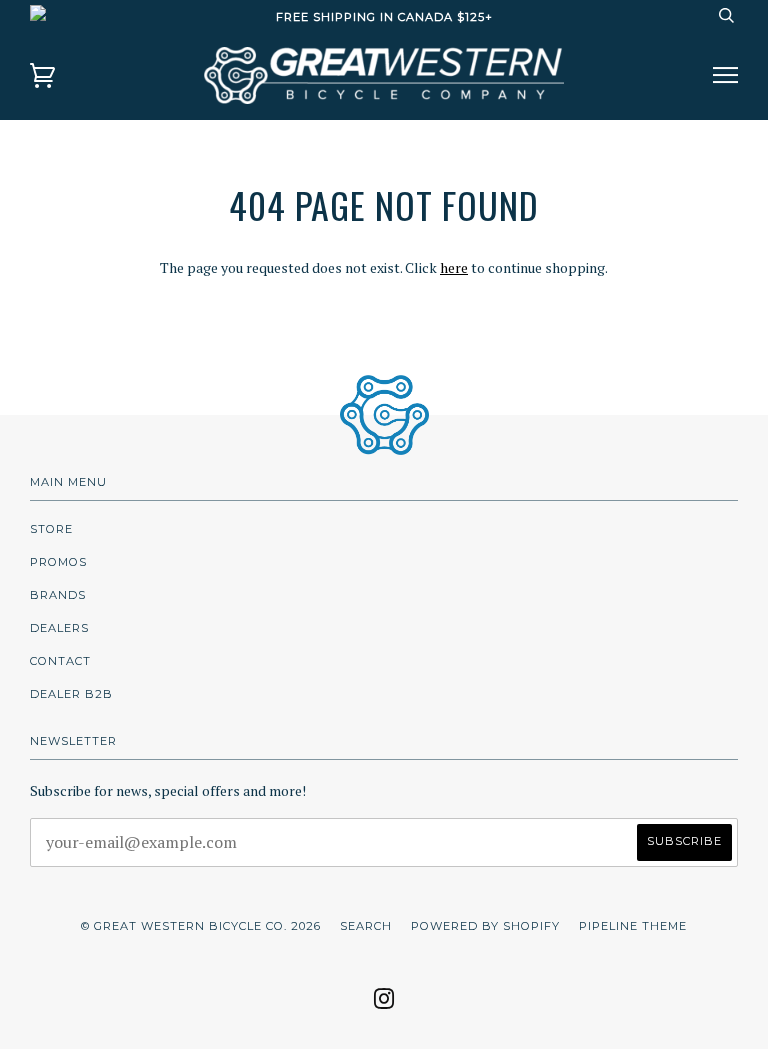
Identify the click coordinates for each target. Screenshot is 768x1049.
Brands (58, 595)
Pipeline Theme (633, 926)
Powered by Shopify (485, 926)
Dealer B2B (71, 694)
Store (51, 529)
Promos (58, 562)
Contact (60, 661)
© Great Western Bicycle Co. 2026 (201, 926)
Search (366, 926)
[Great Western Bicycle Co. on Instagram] (384, 1005)
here (454, 267)
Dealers (59, 628)
